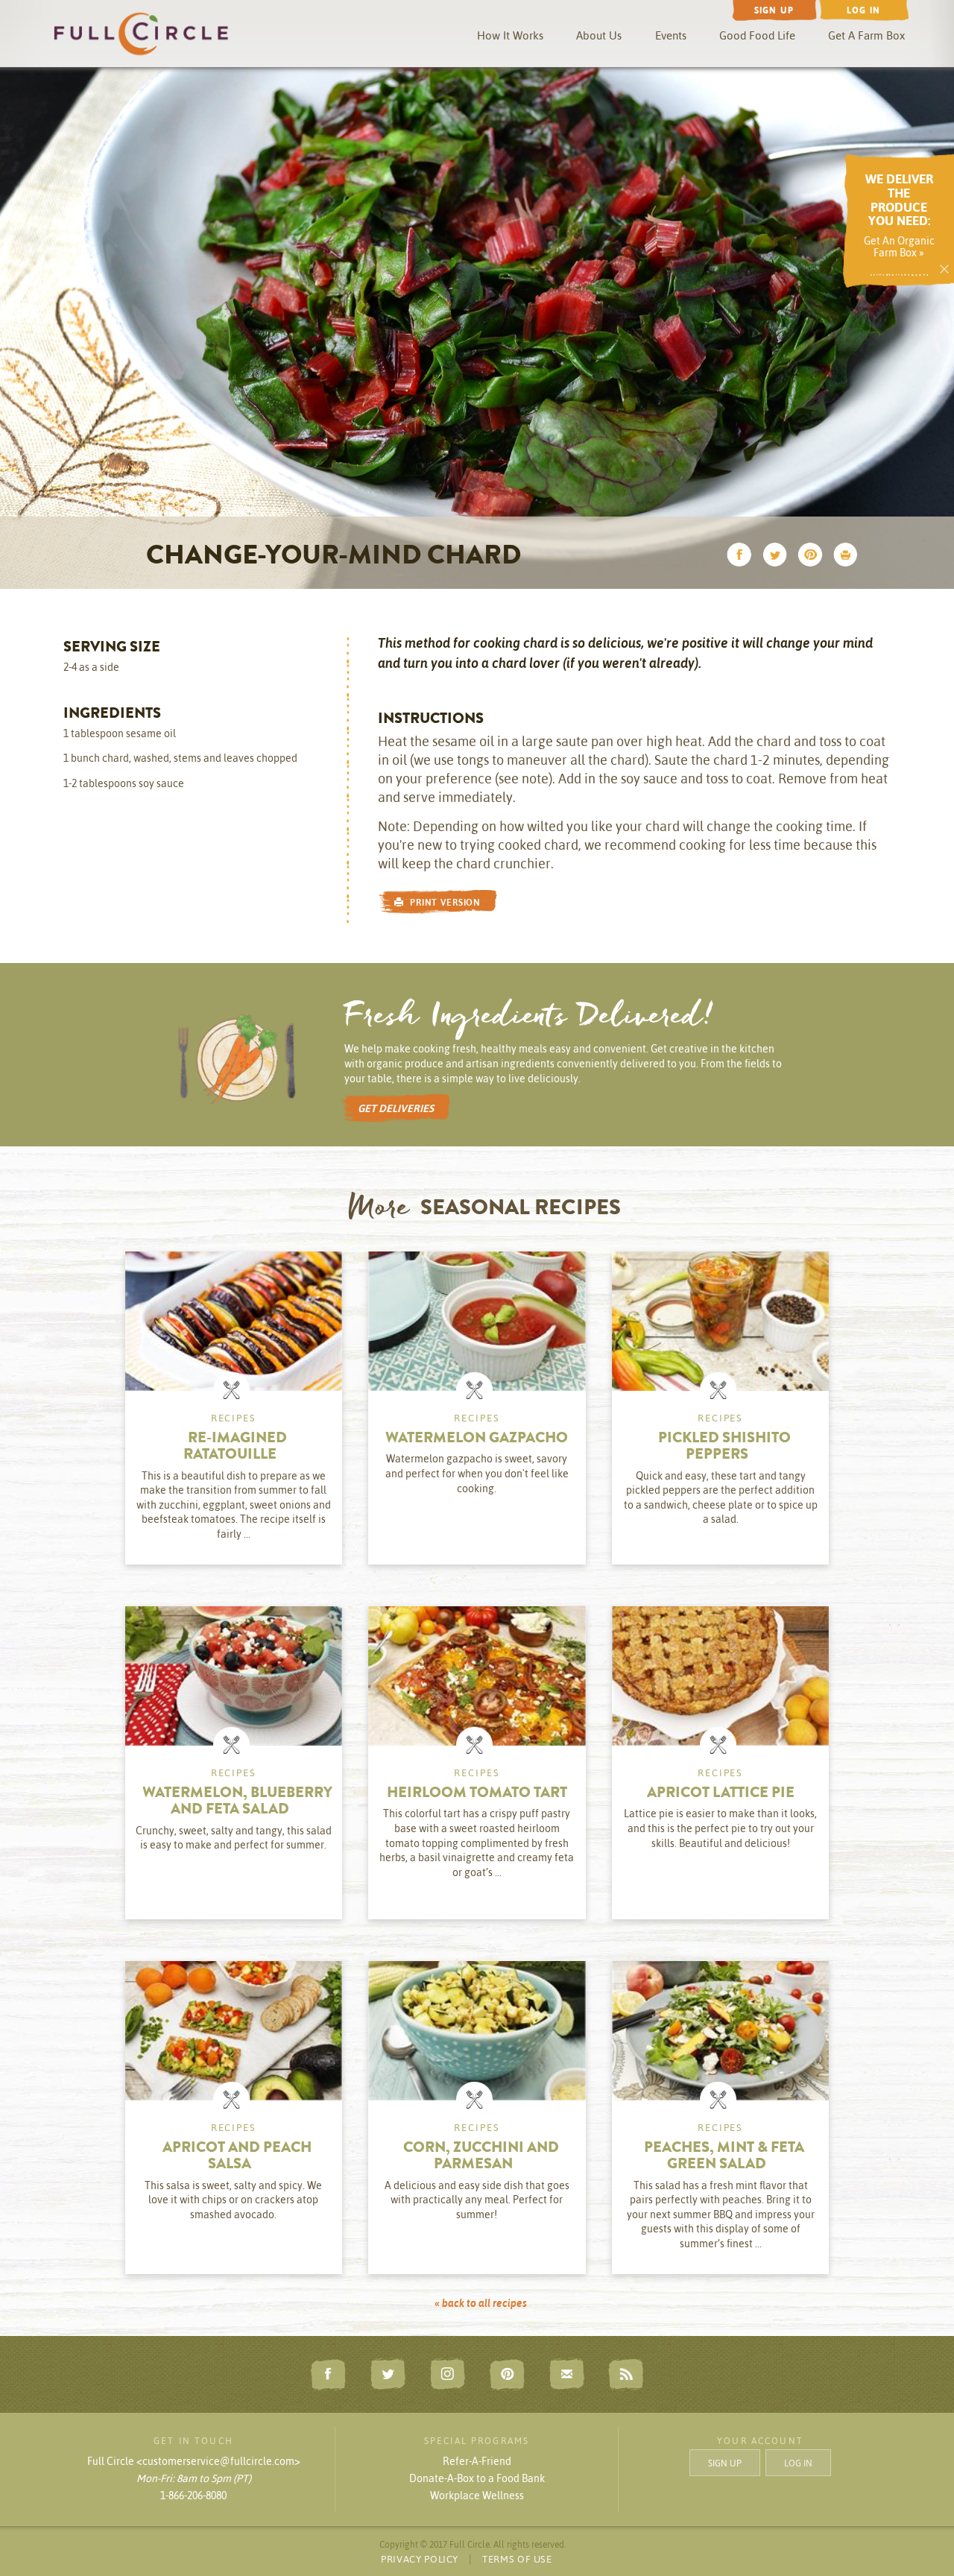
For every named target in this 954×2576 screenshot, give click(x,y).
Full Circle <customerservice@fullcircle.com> (194, 2461)
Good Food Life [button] (757, 35)
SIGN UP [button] (725, 2462)
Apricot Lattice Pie (721, 1794)
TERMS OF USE (517, 2559)
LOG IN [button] (798, 2462)
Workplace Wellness (477, 2495)
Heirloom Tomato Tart (477, 1794)
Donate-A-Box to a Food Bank (477, 2478)
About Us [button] (599, 35)
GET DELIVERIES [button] (396, 1108)
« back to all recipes (481, 2303)
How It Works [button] (510, 35)
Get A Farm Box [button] (866, 35)
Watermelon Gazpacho (477, 1439)
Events (671, 35)
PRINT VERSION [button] (442, 902)
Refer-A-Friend (477, 2461)
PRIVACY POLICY (420, 2559)
